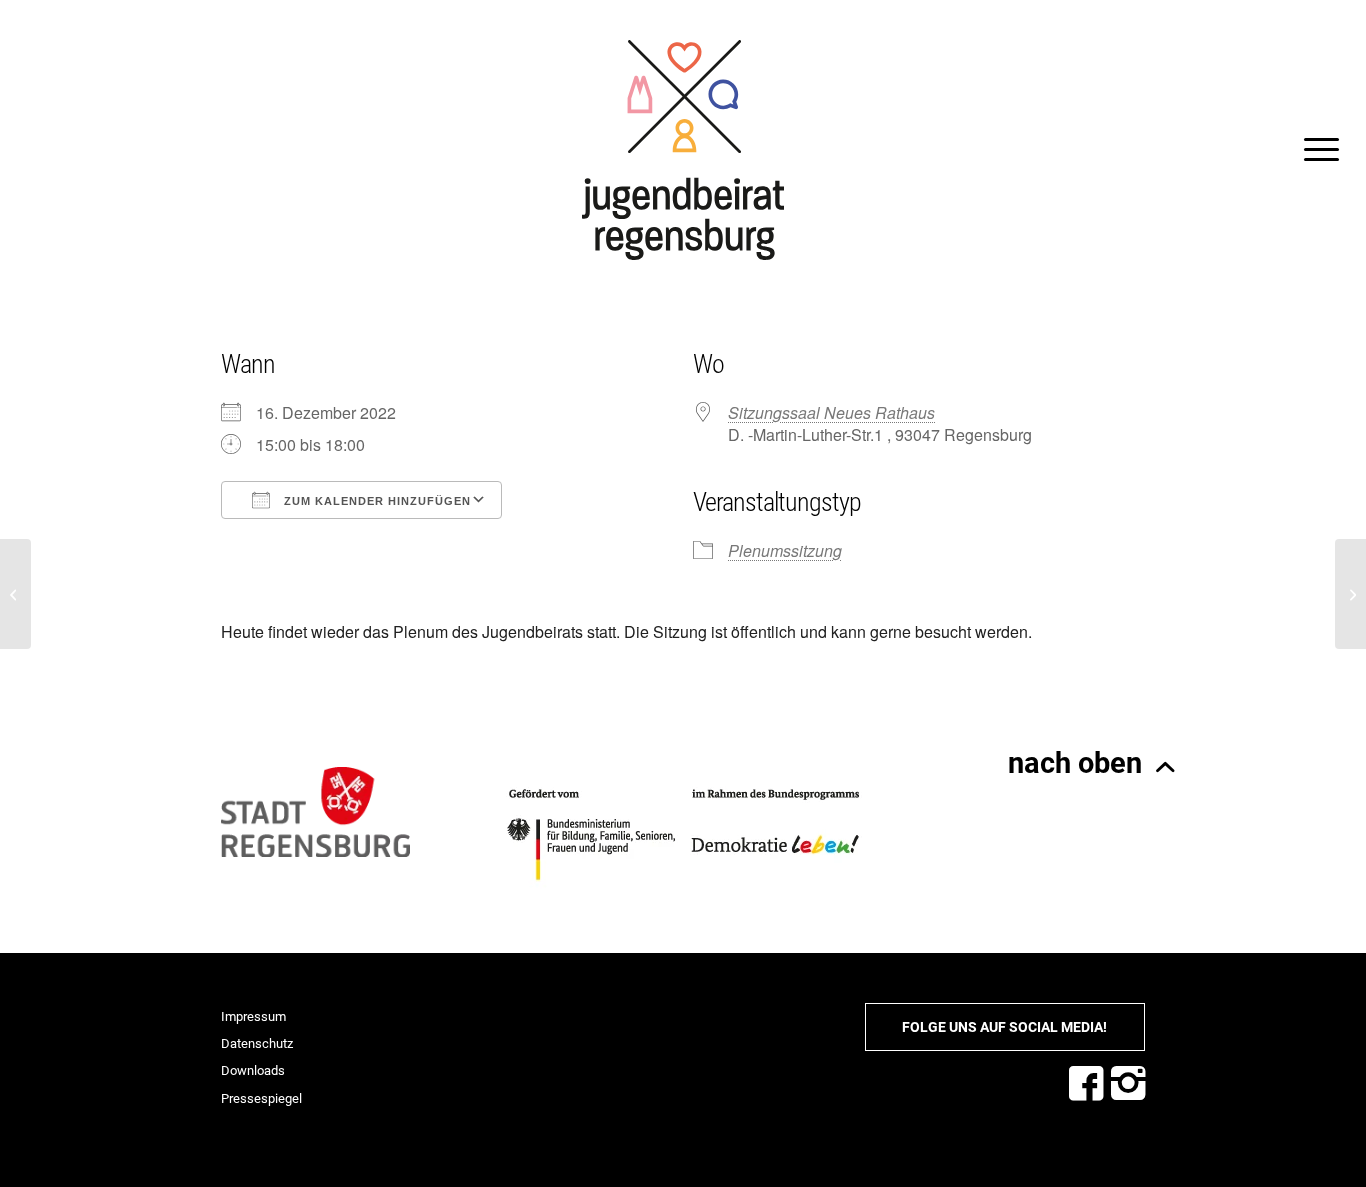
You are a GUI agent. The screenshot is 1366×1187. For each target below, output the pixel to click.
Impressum (253, 1016)
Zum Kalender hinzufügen (375, 501)
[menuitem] (1315, 150)
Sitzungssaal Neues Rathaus (831, 412)
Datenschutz (257, 1043)
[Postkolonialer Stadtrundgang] (15, 594)
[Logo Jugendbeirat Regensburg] (683, 150)
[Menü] (1315, 150)
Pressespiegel (261, 1098)
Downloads (253, 1070)
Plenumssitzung (785, 550)
